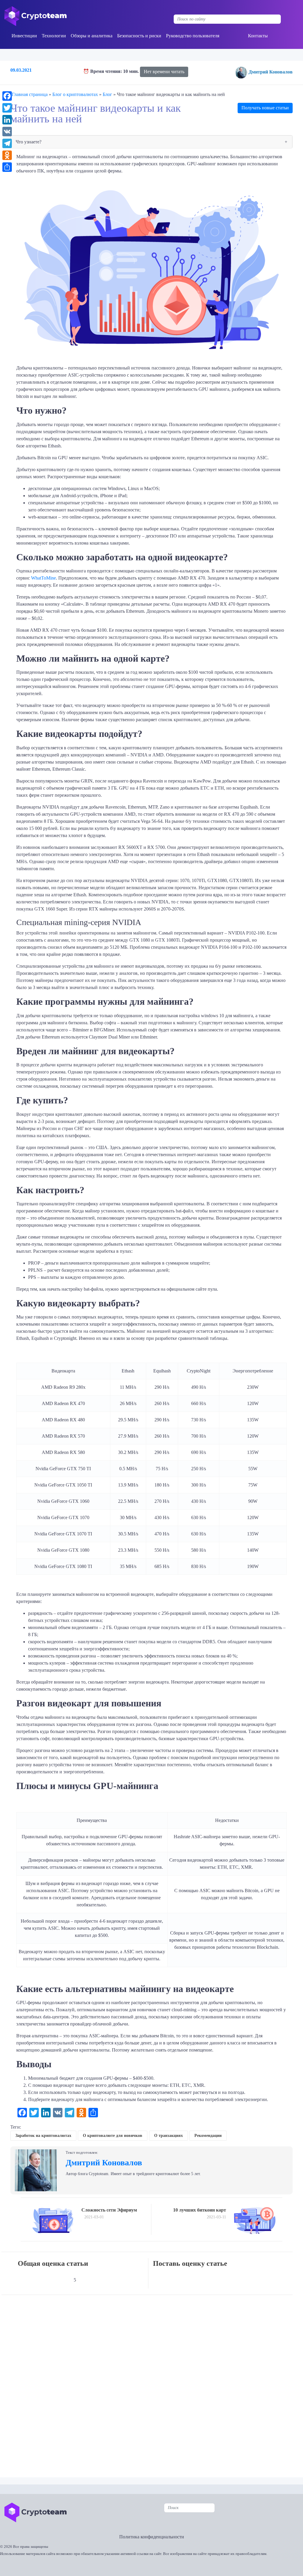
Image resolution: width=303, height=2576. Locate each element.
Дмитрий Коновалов (271, 72)
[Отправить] (7, 167)
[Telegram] (7, 143)
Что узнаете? (29, 142)
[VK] (7, 132)
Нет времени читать (164, 72)
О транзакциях (169, 2136)
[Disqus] (153, 2382)
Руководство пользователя (193, 36)
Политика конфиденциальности (152, 2537)
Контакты (258, 36)
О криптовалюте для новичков (113, 2136)
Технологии (54, 36)
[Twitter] (7, 108)
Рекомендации (208, 2136)
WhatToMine (43, 578)
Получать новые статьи (265, 108)
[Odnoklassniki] (7, 155)
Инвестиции (24, 36)
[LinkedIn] (7, 120)
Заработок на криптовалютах (43, 2136)
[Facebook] (7, 96)
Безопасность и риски (139, 36)
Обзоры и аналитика (92, 36)
